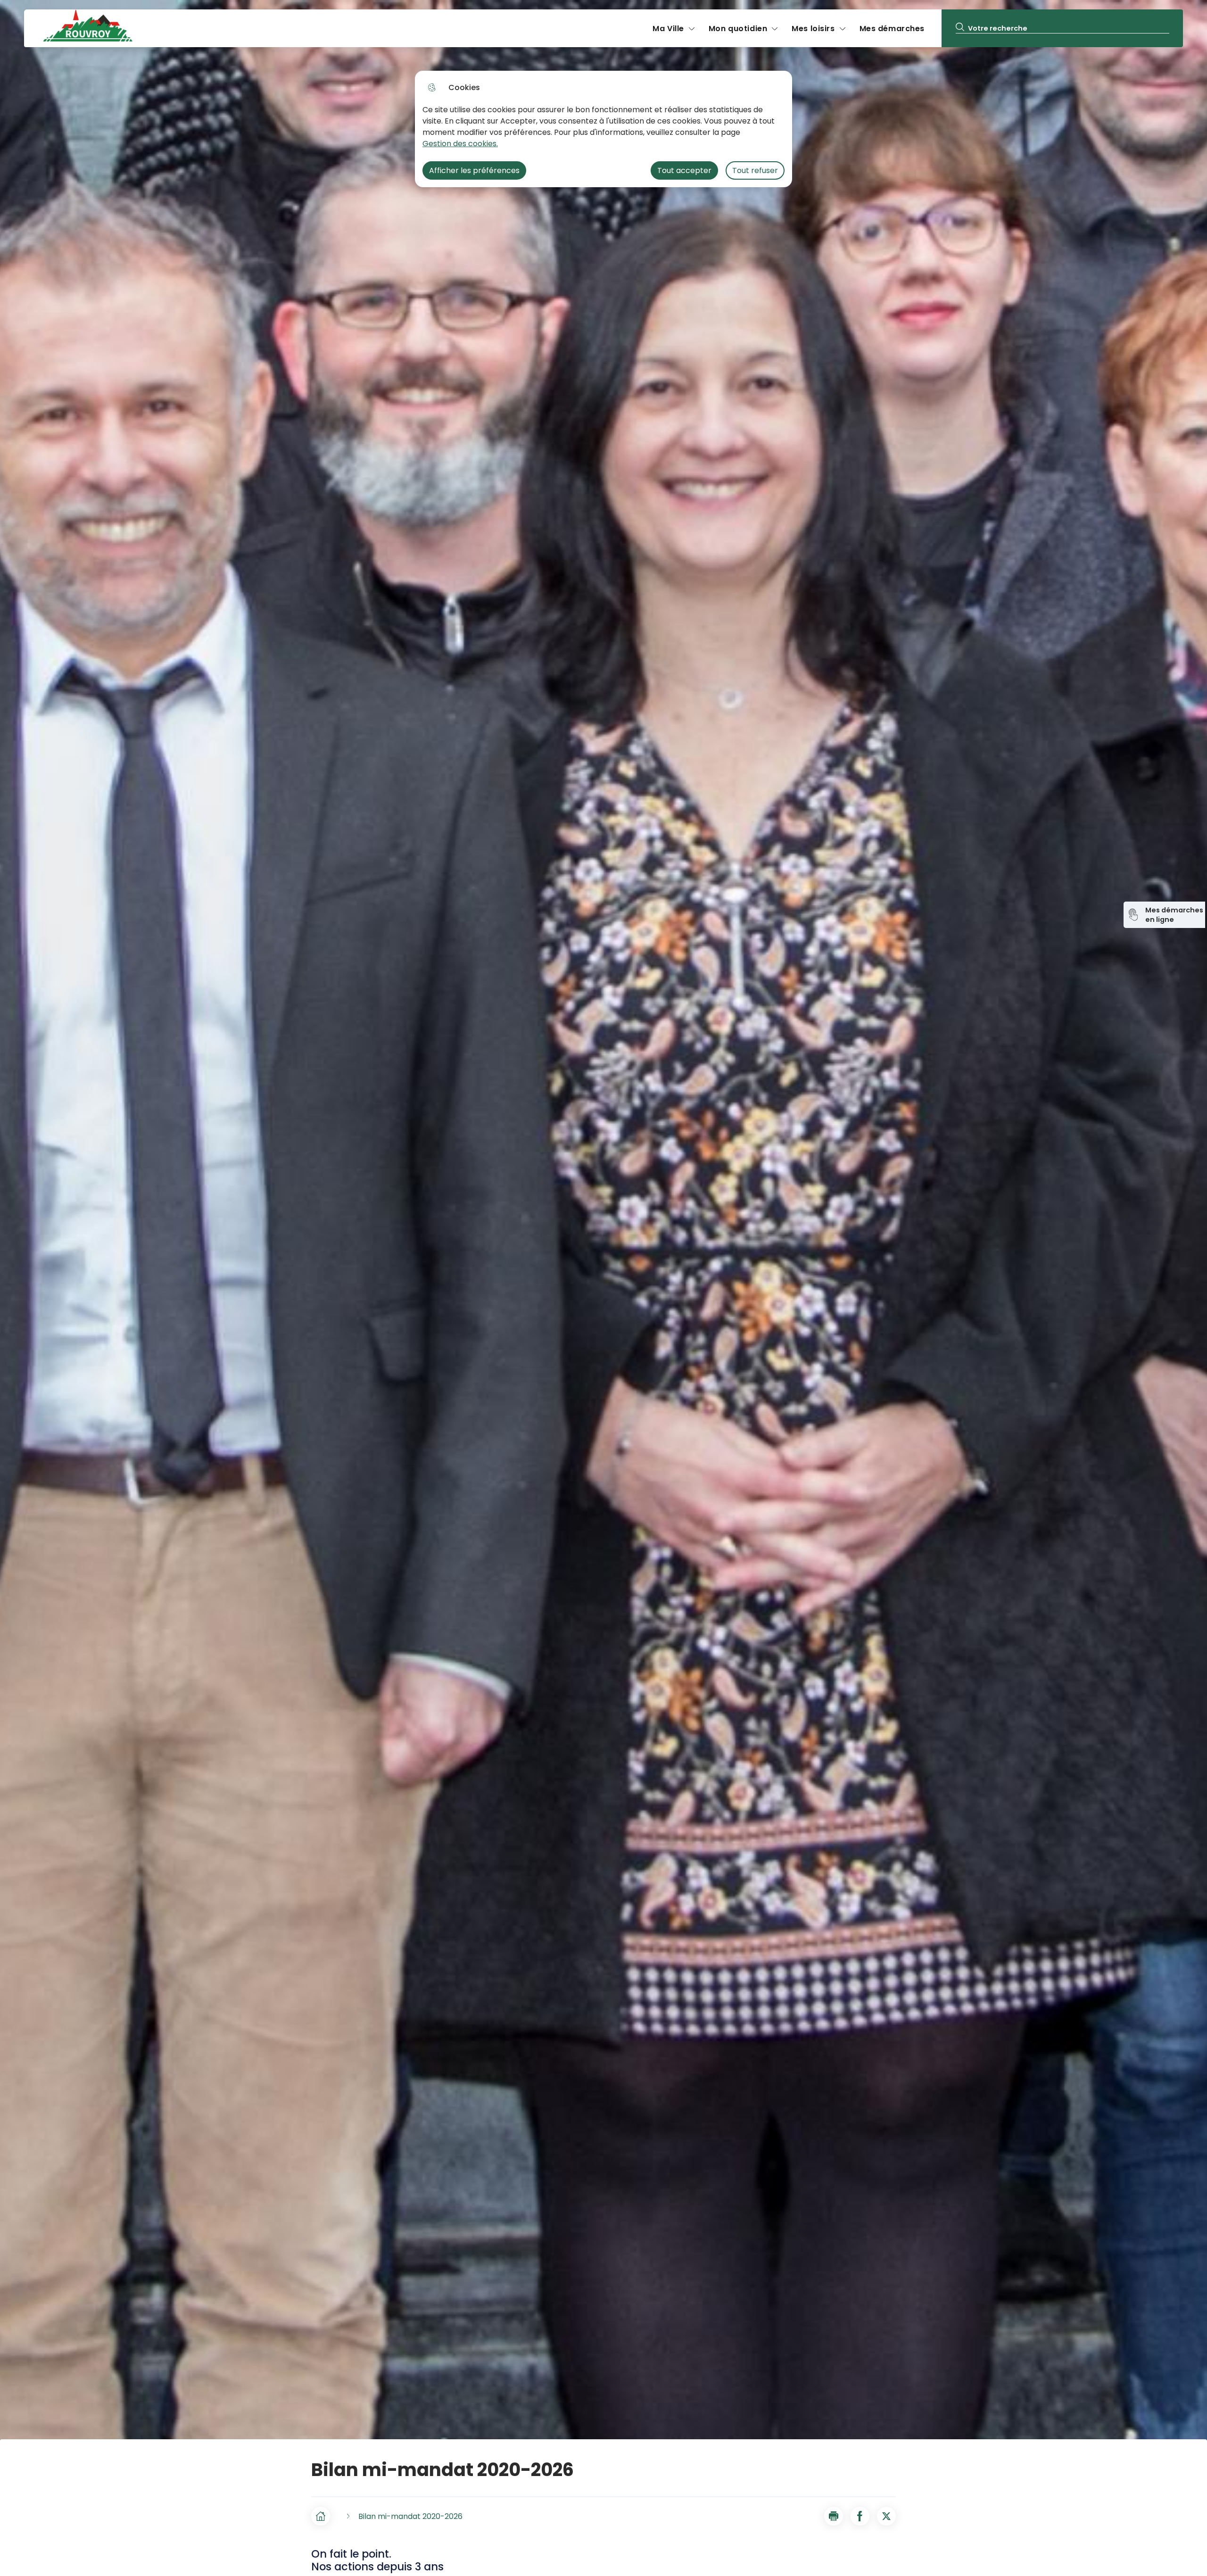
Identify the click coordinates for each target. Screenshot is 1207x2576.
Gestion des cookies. (460, 144)
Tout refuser (755, 170)
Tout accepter (684, 170)
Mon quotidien (738, 29)
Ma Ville (668, 29)
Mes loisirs (813, 29)
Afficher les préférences (474, 170)
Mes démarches (892, 29)
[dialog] (603, 129)
